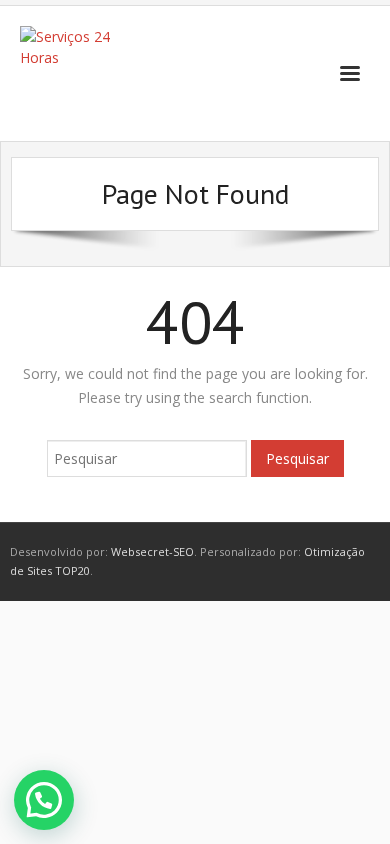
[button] (44, 800)
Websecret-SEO (152, 551)
